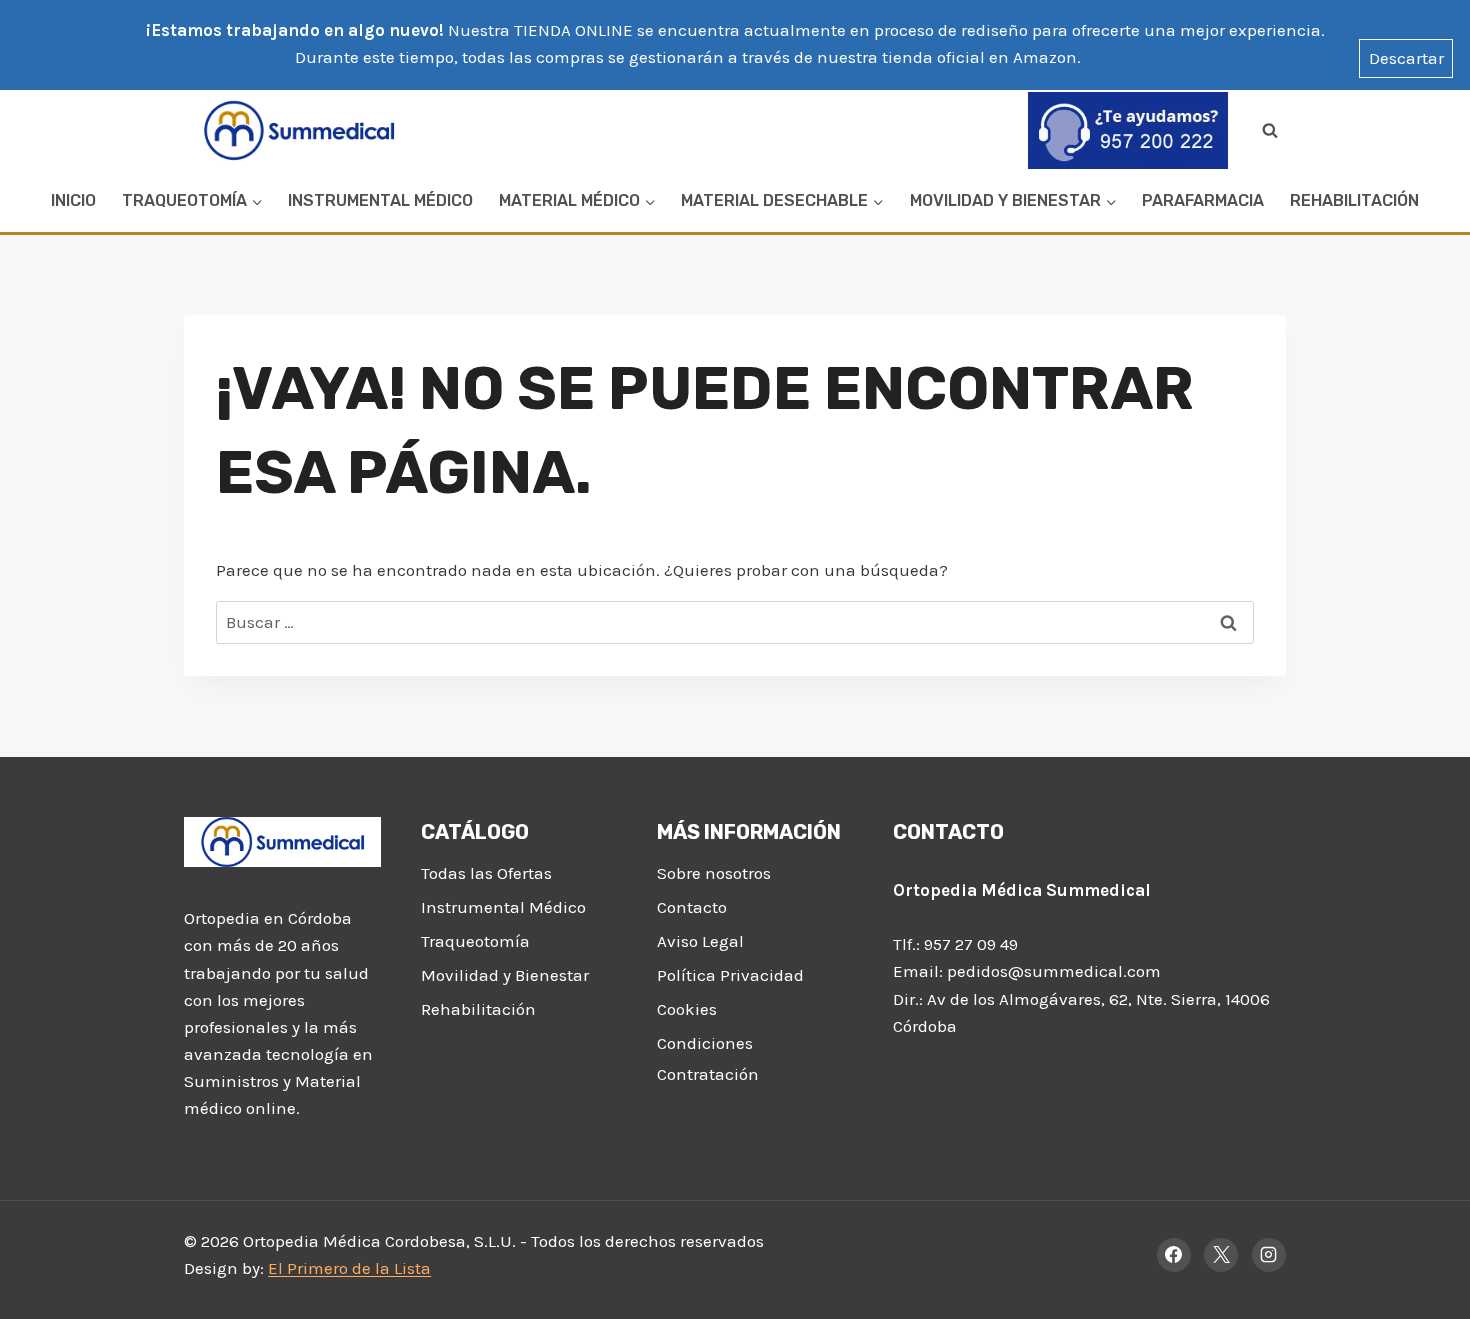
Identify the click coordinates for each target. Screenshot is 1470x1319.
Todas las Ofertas (486, 873)
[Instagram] (1269, 1255)
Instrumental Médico (380, 200)
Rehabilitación (1354, 200)
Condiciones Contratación (708, 1058)
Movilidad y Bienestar (505, 975)
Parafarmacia (1203, 200)
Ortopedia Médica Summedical (1022, 890)
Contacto (692, 907)
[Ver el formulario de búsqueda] (1270, 130)
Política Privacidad (730, 975)
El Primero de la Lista (349, 1268)
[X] (1221, 1255)
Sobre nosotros (714, 873)
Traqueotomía (475, 941)
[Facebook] (1174, 1255)
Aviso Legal (700, 941)
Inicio (73, 200)
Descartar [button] (1406, 58)
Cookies (687, 1009)
